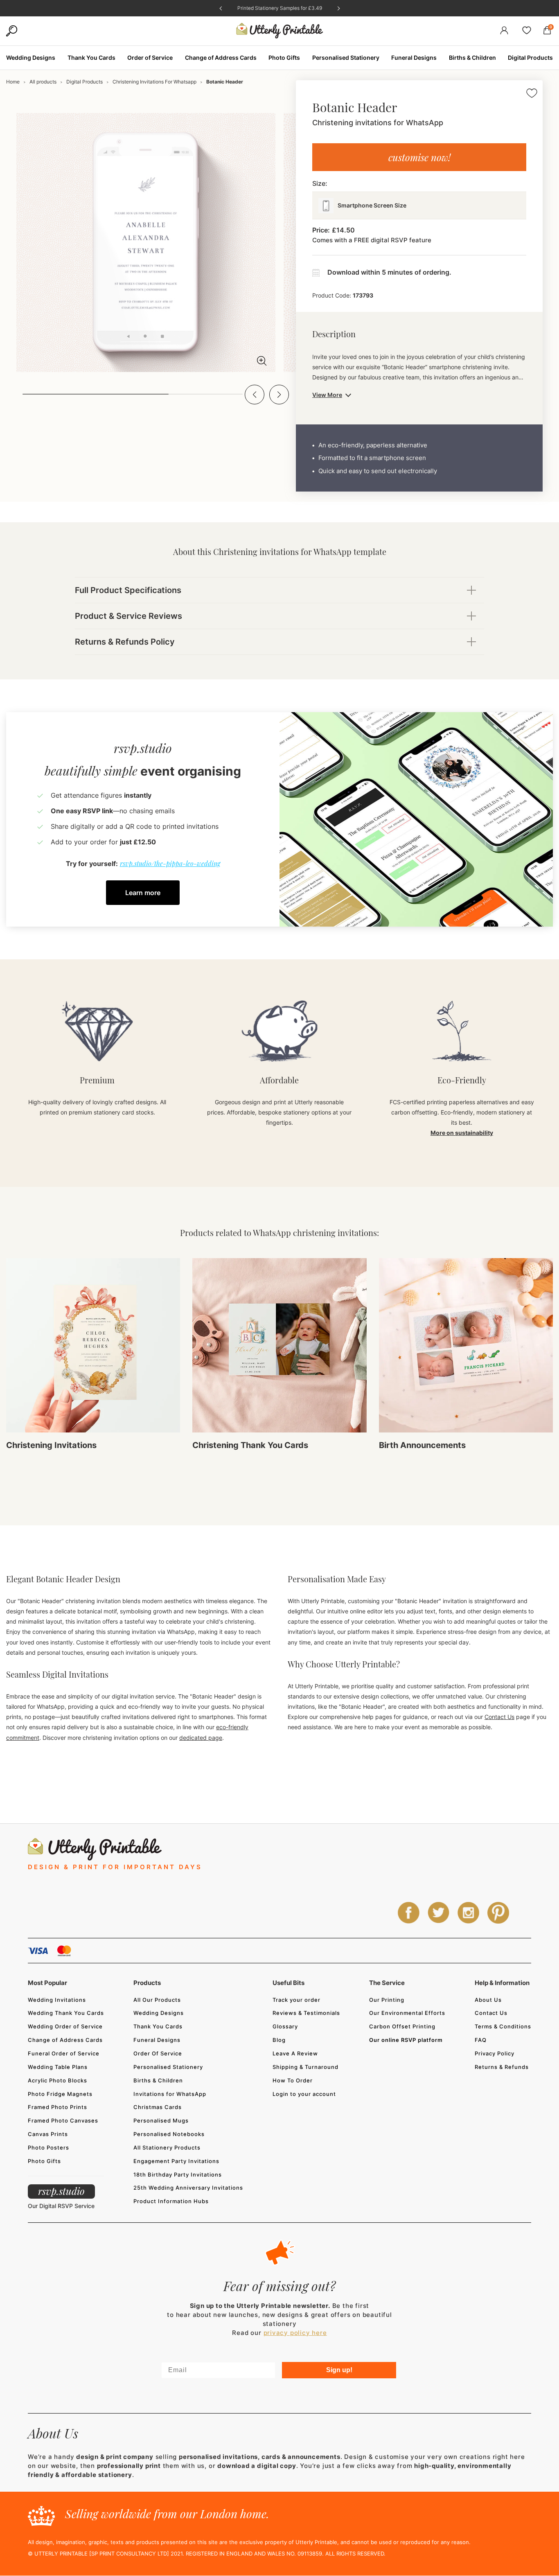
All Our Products (157, 2000)
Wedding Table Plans (58, 2067)
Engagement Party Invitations (176, 2161)
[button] (255, 395)
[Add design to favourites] (532, 94)
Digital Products (85, 82)
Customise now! (419, 157)
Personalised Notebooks (169, 2134)
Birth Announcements (422, 1445)
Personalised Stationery (168, 2067)
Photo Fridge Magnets (60, 2094)
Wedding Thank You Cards (66, 2013)
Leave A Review (295, 2053)
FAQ (481, 2040)
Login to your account (304, 2094)
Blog (279, 2040)
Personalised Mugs (161, 2120)
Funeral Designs (157, 2040)
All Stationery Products (167, 2147)
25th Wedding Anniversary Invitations (188, 2188)
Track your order (296, 2000)
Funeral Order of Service (64, 2053)
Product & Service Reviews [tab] (128, 616)
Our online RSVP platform (406, 2040)
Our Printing (387, 2000)
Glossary (285, 2026)
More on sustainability (462, 1133)
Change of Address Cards (65, 2040)
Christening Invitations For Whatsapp (154, 82)
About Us (488, 2000)
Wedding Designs (159, 2013)
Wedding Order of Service (65, 2026)
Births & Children (158, 2080)
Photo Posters (48, 2147)
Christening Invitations (51, 1445)
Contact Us (499, 1717)
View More (327, 395)
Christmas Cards (158, 2107)
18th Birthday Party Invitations (178, 2174)
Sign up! (339, 2370)
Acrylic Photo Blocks (57, 2080)
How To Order (293, 2080)
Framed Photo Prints (57, 2107)
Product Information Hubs (171, 2201)
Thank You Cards (158, 2026)
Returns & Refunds (502, 2067)
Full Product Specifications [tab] (128, 590)
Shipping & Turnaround (305, 2067)
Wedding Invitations (57, 2000)
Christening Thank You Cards (250, 1445)
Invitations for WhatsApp (170, 2094)
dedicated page (201, 1738)
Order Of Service (158, 2053)
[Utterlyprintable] (280, 31)
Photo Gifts (44, 2161)
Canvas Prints (48, 2134)
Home (13, 82)
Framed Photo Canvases (63, 2120)
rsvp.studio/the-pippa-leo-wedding (170, 863)
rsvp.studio (61, 2191)
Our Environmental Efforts (407, 2013)
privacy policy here (295, 2333)
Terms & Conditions (503, 2026)
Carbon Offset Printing (402, 2026)
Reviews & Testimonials (306, 2013)
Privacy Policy (495, 2053)
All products (43, 82)
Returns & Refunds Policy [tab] (125, 642)
